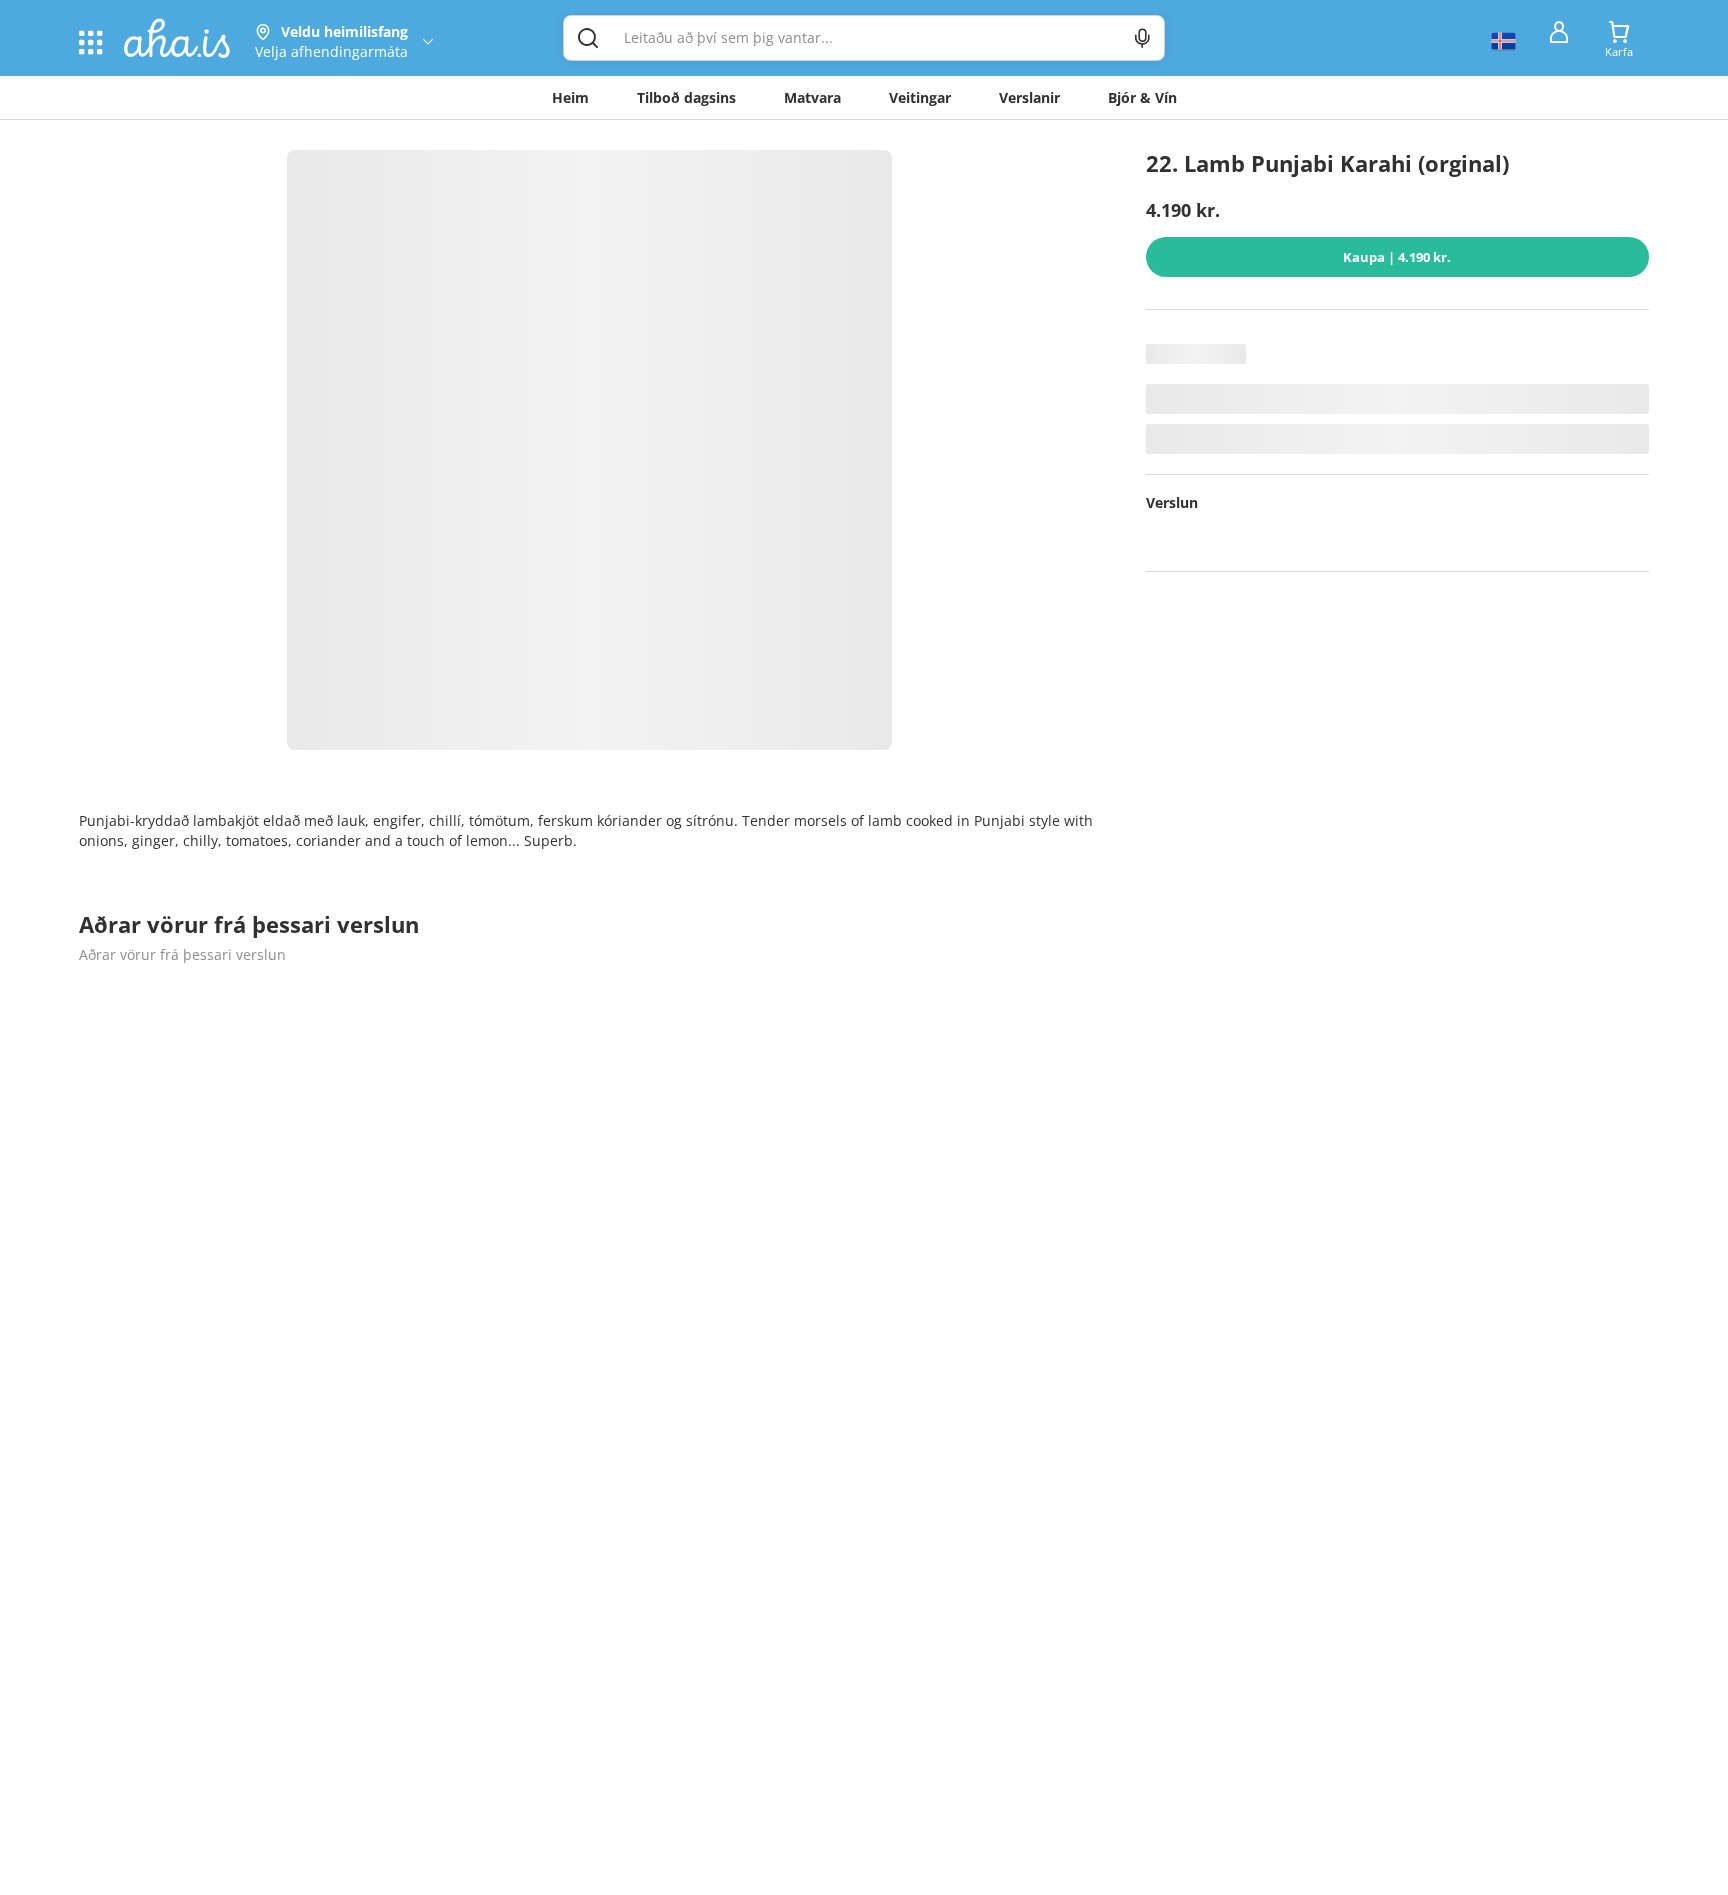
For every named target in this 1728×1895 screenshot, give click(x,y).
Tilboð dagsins (686, 97)
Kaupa (1397, 257)
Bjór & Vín (1142, 97)
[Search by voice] (1142, 38)
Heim (570, 97)
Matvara (812, 97)
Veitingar (920, 97)
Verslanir (1029, 97)
